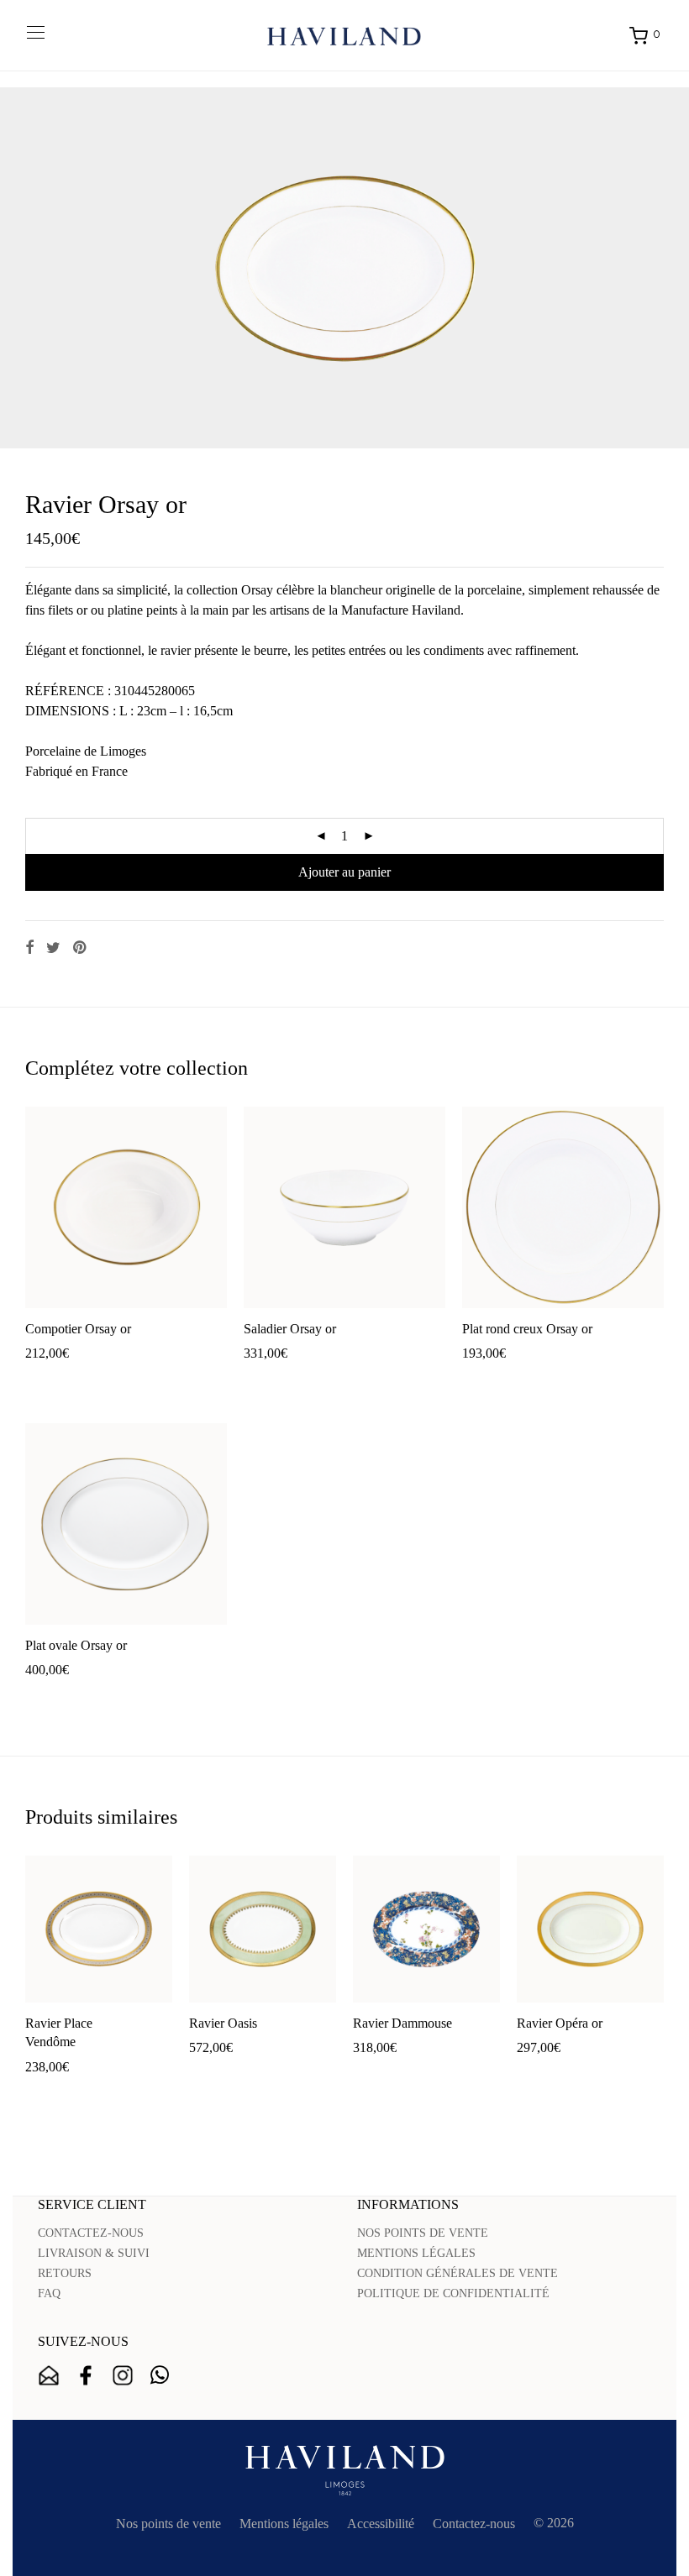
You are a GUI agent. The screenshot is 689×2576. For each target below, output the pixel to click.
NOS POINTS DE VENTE (423, 2233)
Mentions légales (284, 2524)
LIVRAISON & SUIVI (94, 2253)
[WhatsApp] (160, 2375)
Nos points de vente (168, 2524)
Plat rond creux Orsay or (527, 1329)
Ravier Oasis (223, 2023)
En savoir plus (155, 1380)
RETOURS (65, 2273)
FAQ (49, 2293)
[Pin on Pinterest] (81, 948)
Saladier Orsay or (290, 1329)
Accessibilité (381, 2524)
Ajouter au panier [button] (63, 1380)
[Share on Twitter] (53, 948)
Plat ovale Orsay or (76, 1645)
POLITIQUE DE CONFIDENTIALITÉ (453, 2293)
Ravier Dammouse (402, 2023)
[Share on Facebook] (29, 948)
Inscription (49, 2375)
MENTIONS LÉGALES (416, 2253)
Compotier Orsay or (78, 1329)
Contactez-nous (474, 2524)
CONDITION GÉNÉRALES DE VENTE (458, 2273)
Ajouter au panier (344, 872)
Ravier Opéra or (560, 2023)
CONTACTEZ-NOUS (91, 2233)
